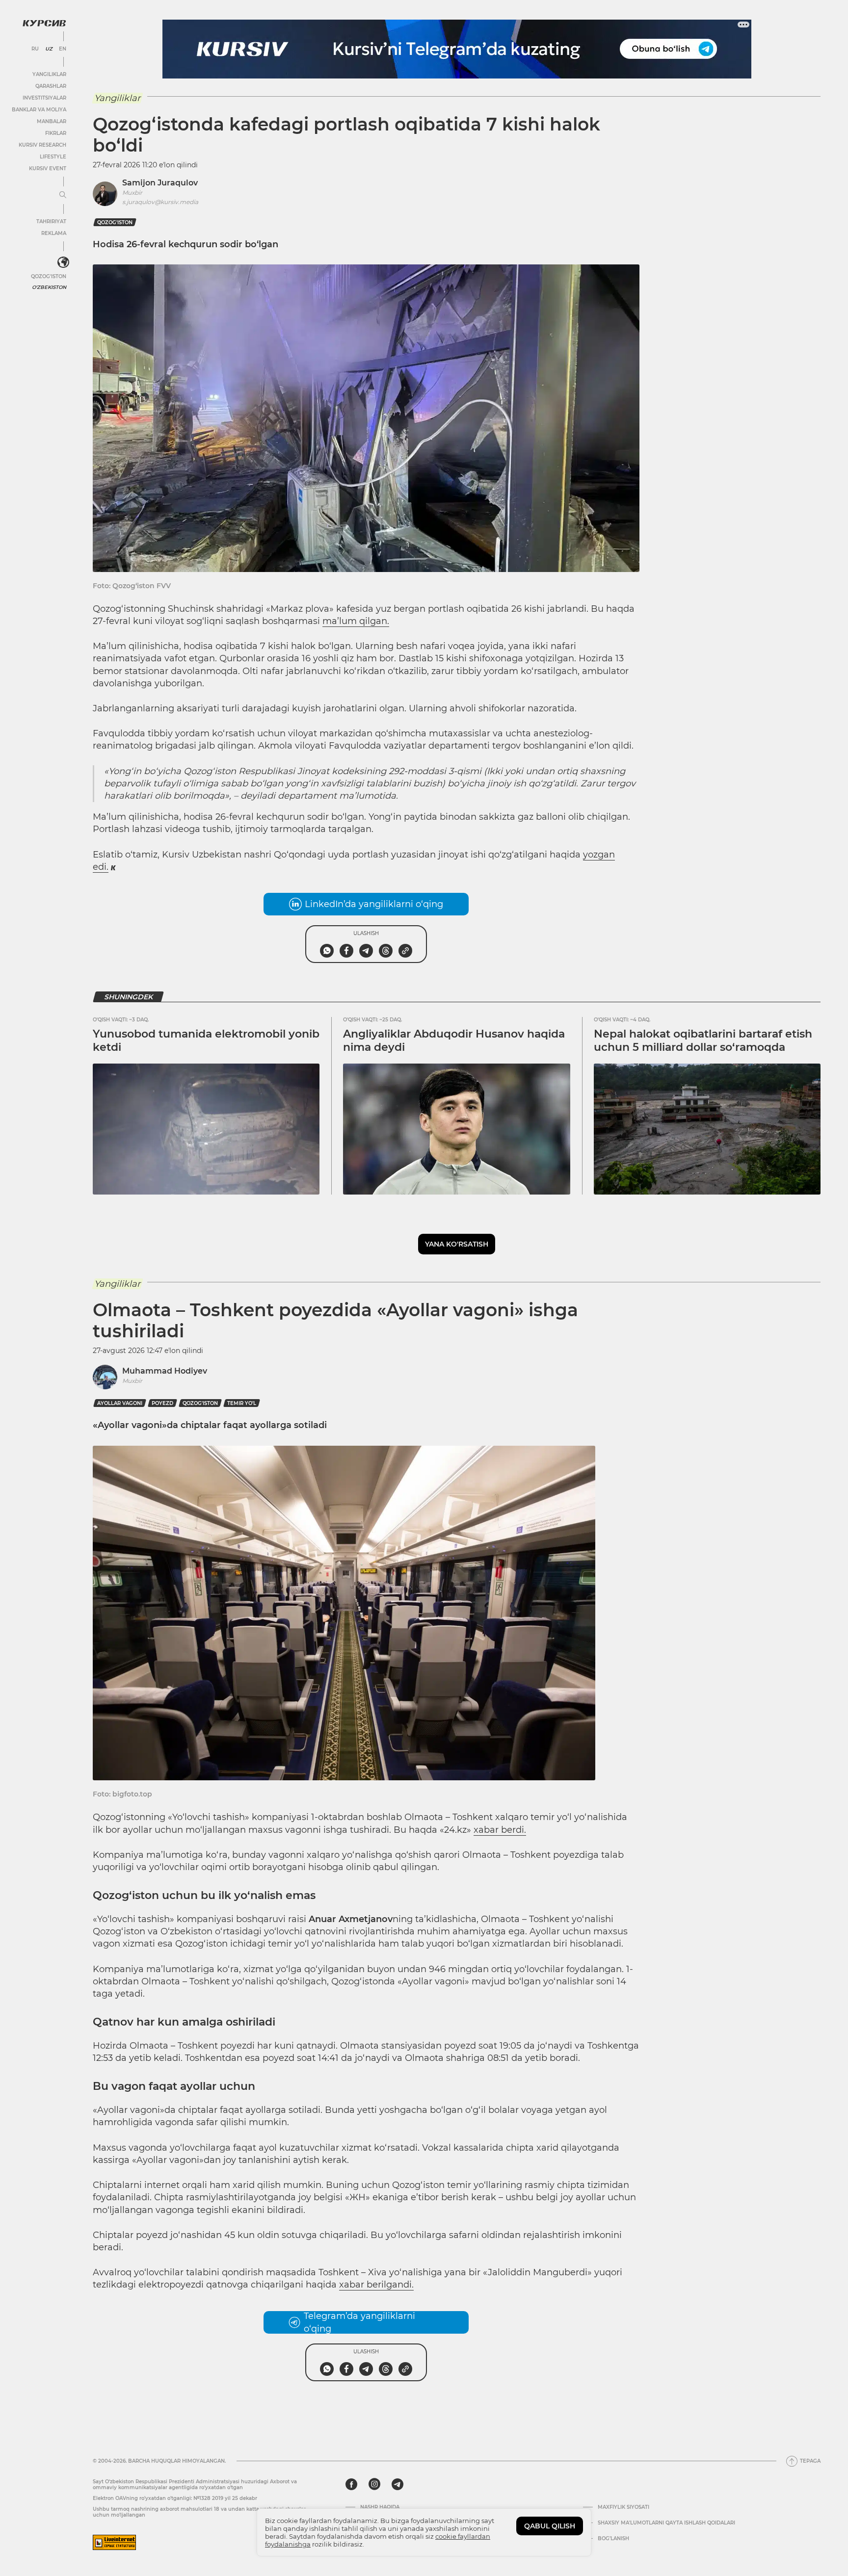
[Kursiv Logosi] (44, 23)
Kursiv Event (48, 169)
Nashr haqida (380, 2507)
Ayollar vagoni (120, 1403)
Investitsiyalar (44, 98)
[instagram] (374, 2484)
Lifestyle (53, 157)
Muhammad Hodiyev (165, 1371)
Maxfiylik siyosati (623, 2507)
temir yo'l (242, 1403)
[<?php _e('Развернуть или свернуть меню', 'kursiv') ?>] (63, 262)
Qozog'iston (49, 276)
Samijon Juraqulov (160, 183)
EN (63, 49)
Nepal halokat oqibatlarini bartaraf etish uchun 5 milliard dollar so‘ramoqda (703, 1040)
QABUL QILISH (550, 2526)
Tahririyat (51, 221)
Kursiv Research (42, 145)
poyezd (162, 1403)
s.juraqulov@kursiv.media (160, 202)
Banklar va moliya (39, 110)
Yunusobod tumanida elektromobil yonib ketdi (206, 1040)
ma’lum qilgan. (356, 621)
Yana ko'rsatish (457, 1244)
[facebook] (351, 2484)
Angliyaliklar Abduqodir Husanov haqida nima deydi (454, 1040)
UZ (49, 49)
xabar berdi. (500, 1830)
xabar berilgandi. (376, 2285)
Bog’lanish (613, 2539)
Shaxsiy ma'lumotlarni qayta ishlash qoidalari (666, 2523)
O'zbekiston (49, 287)
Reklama (54, 233)
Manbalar (52, 121)
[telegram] (397, 2484)
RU (35, 49)
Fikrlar (56, 133)
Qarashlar (51, 86)
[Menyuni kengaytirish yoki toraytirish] (63, 195)
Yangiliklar (49, 74)
